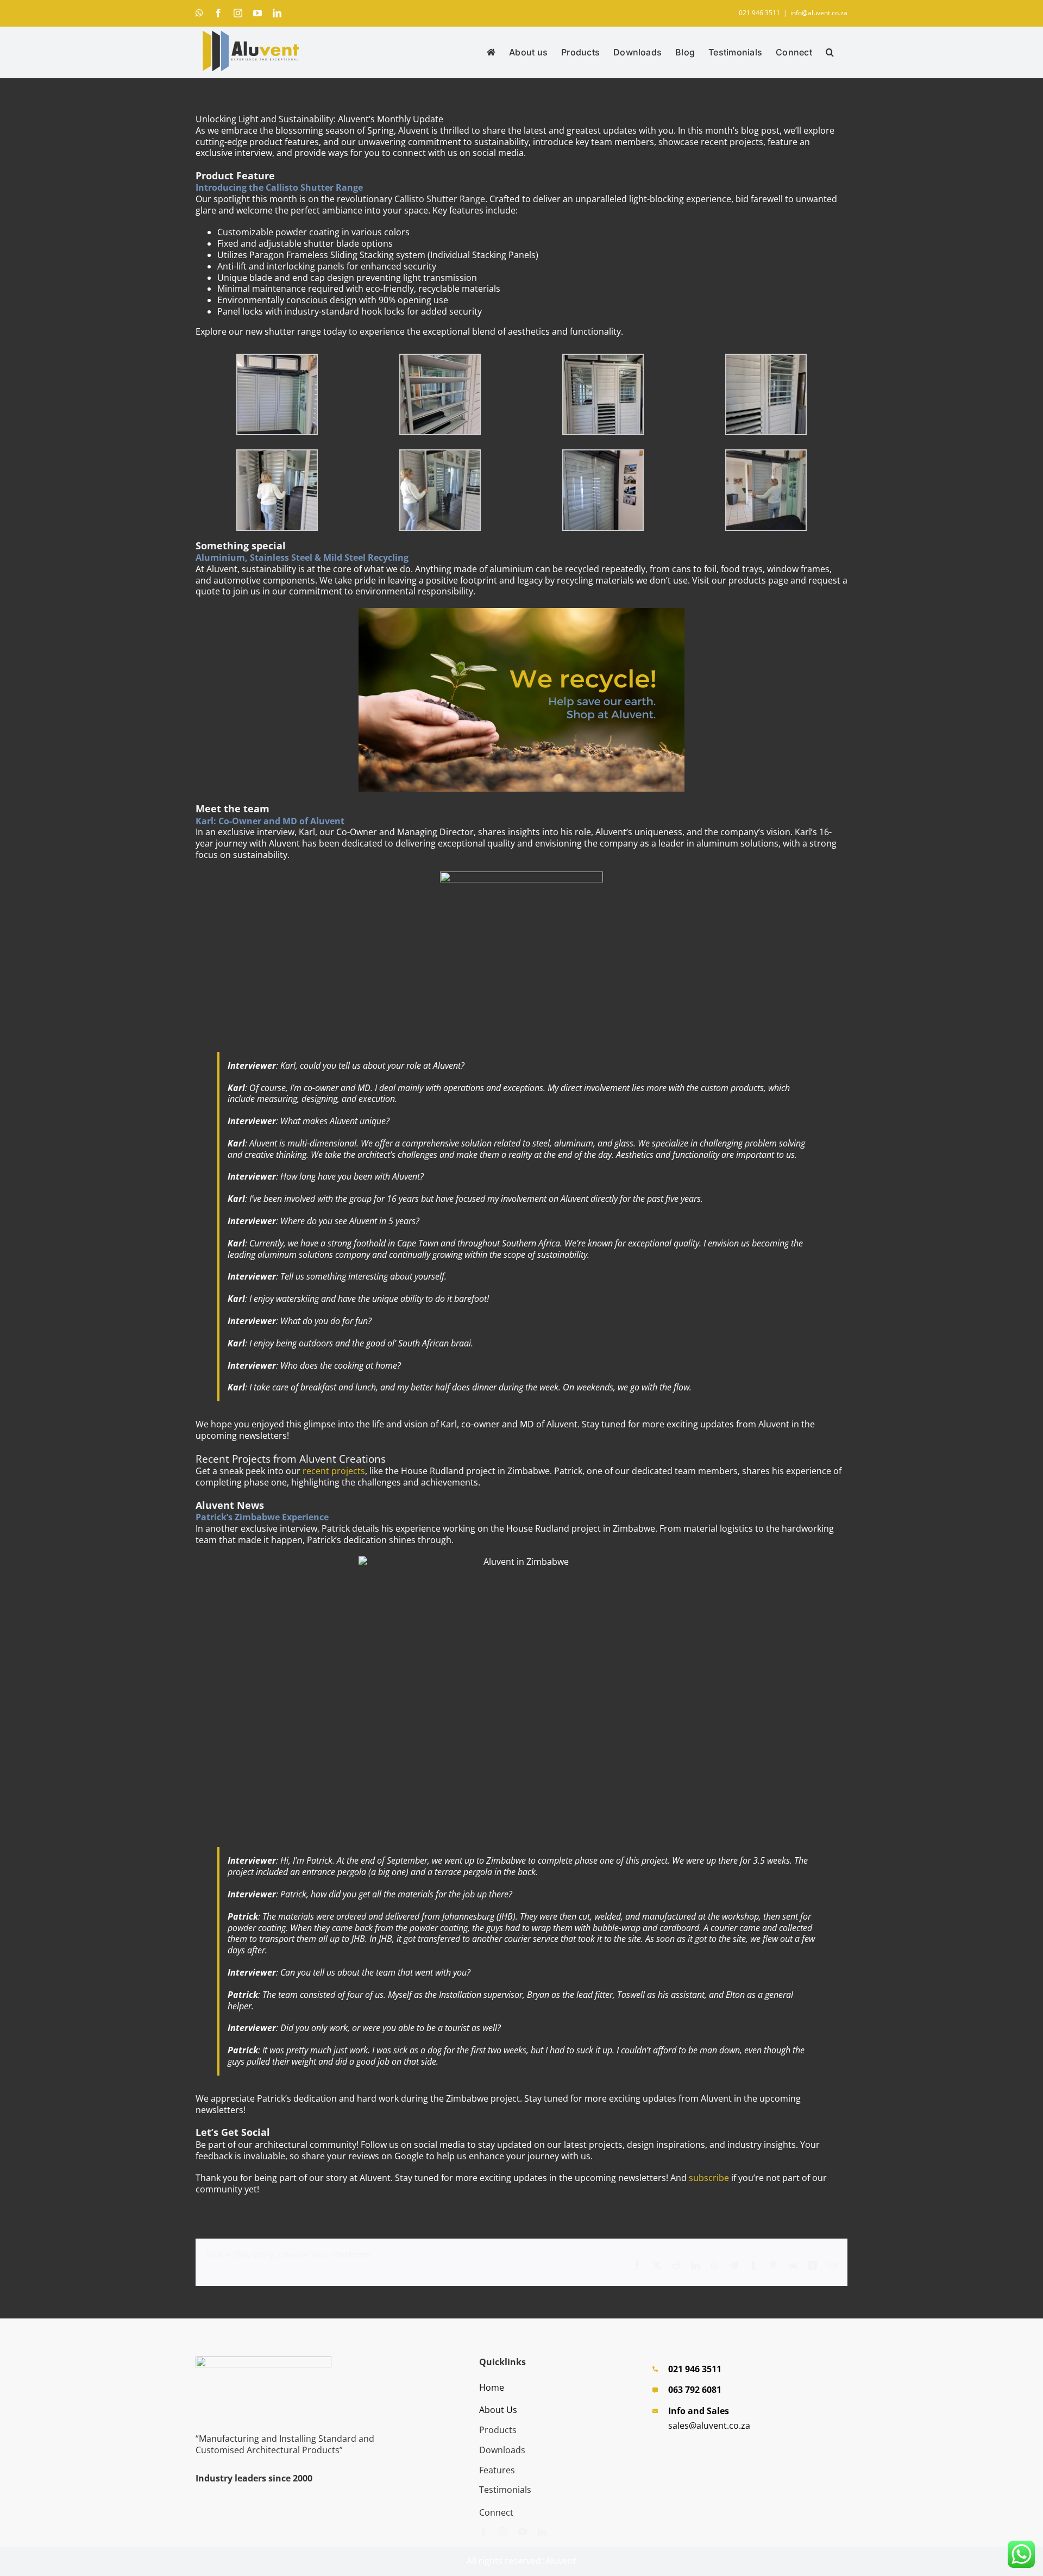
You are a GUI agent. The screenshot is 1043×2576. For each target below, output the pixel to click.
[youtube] (523, 2531)
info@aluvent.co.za (819, 13)
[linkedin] (542, 2531)
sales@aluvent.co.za (709, 2425)
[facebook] (483, 2531)
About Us (498, 2410)
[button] (830, 52)
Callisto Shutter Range (440, 199)
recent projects (334, 1471)
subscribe (709, 2178)
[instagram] (503, 2531)
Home (492, 2387)
